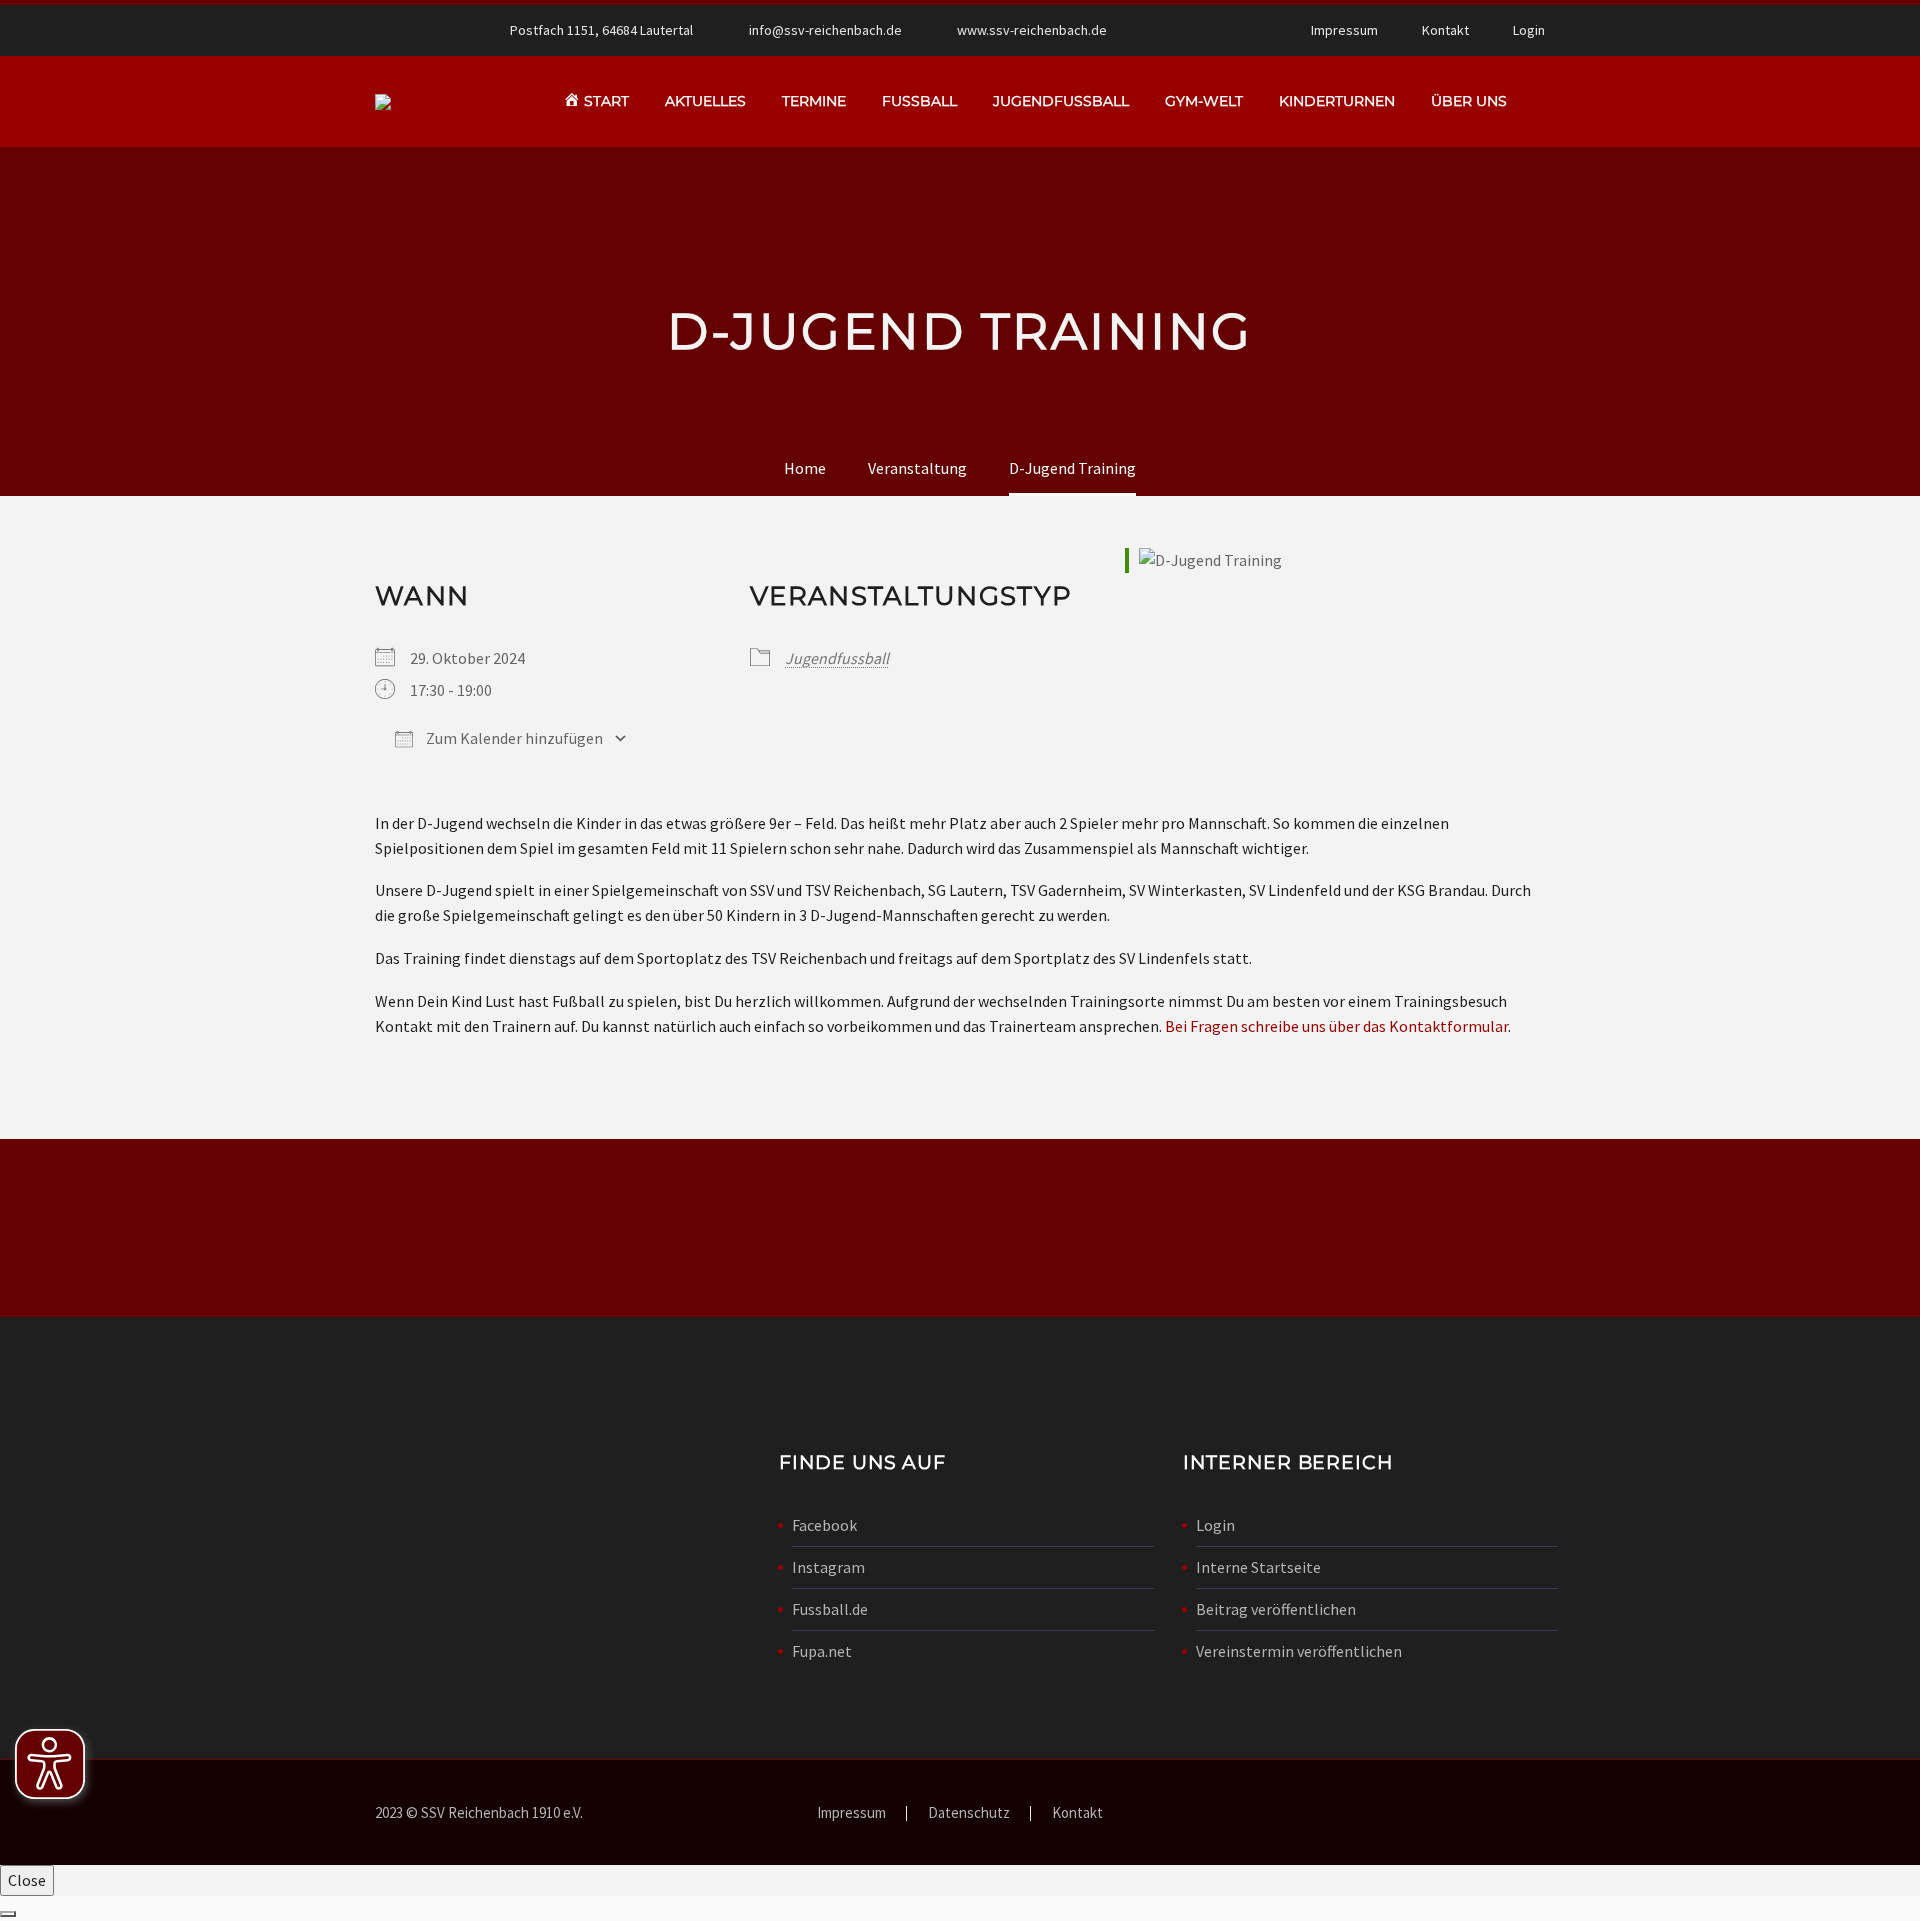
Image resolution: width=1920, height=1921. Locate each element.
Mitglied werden (960, 1228)
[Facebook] (1187, 30)
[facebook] (1310, 1232)
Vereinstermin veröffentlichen (1299, 1651)
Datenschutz (969, 1813)
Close (27, 1880)
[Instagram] (1217, 30)
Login (1529, 30)
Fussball (919, 101)
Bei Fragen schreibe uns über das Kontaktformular (1336, 1026)
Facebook (824, 1525)
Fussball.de (830, 1609)
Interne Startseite (1258, 1567)
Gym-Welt (1204, 101)
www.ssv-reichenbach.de (1032, 30)
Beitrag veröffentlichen (1276, 1609)
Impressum (1344, 30)
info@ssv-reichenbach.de (825, 30)
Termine (814, 101)
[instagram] (1378, 1232)
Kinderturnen (1337, 101)
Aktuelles (705, 101)
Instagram (828, 1567)
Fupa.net (822, 1651)
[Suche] (1545, 101)
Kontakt (1445, 30)
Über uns (1469, 101)
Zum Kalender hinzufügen (513, 738)
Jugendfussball (1061, 101)
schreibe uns (576, 1228)
